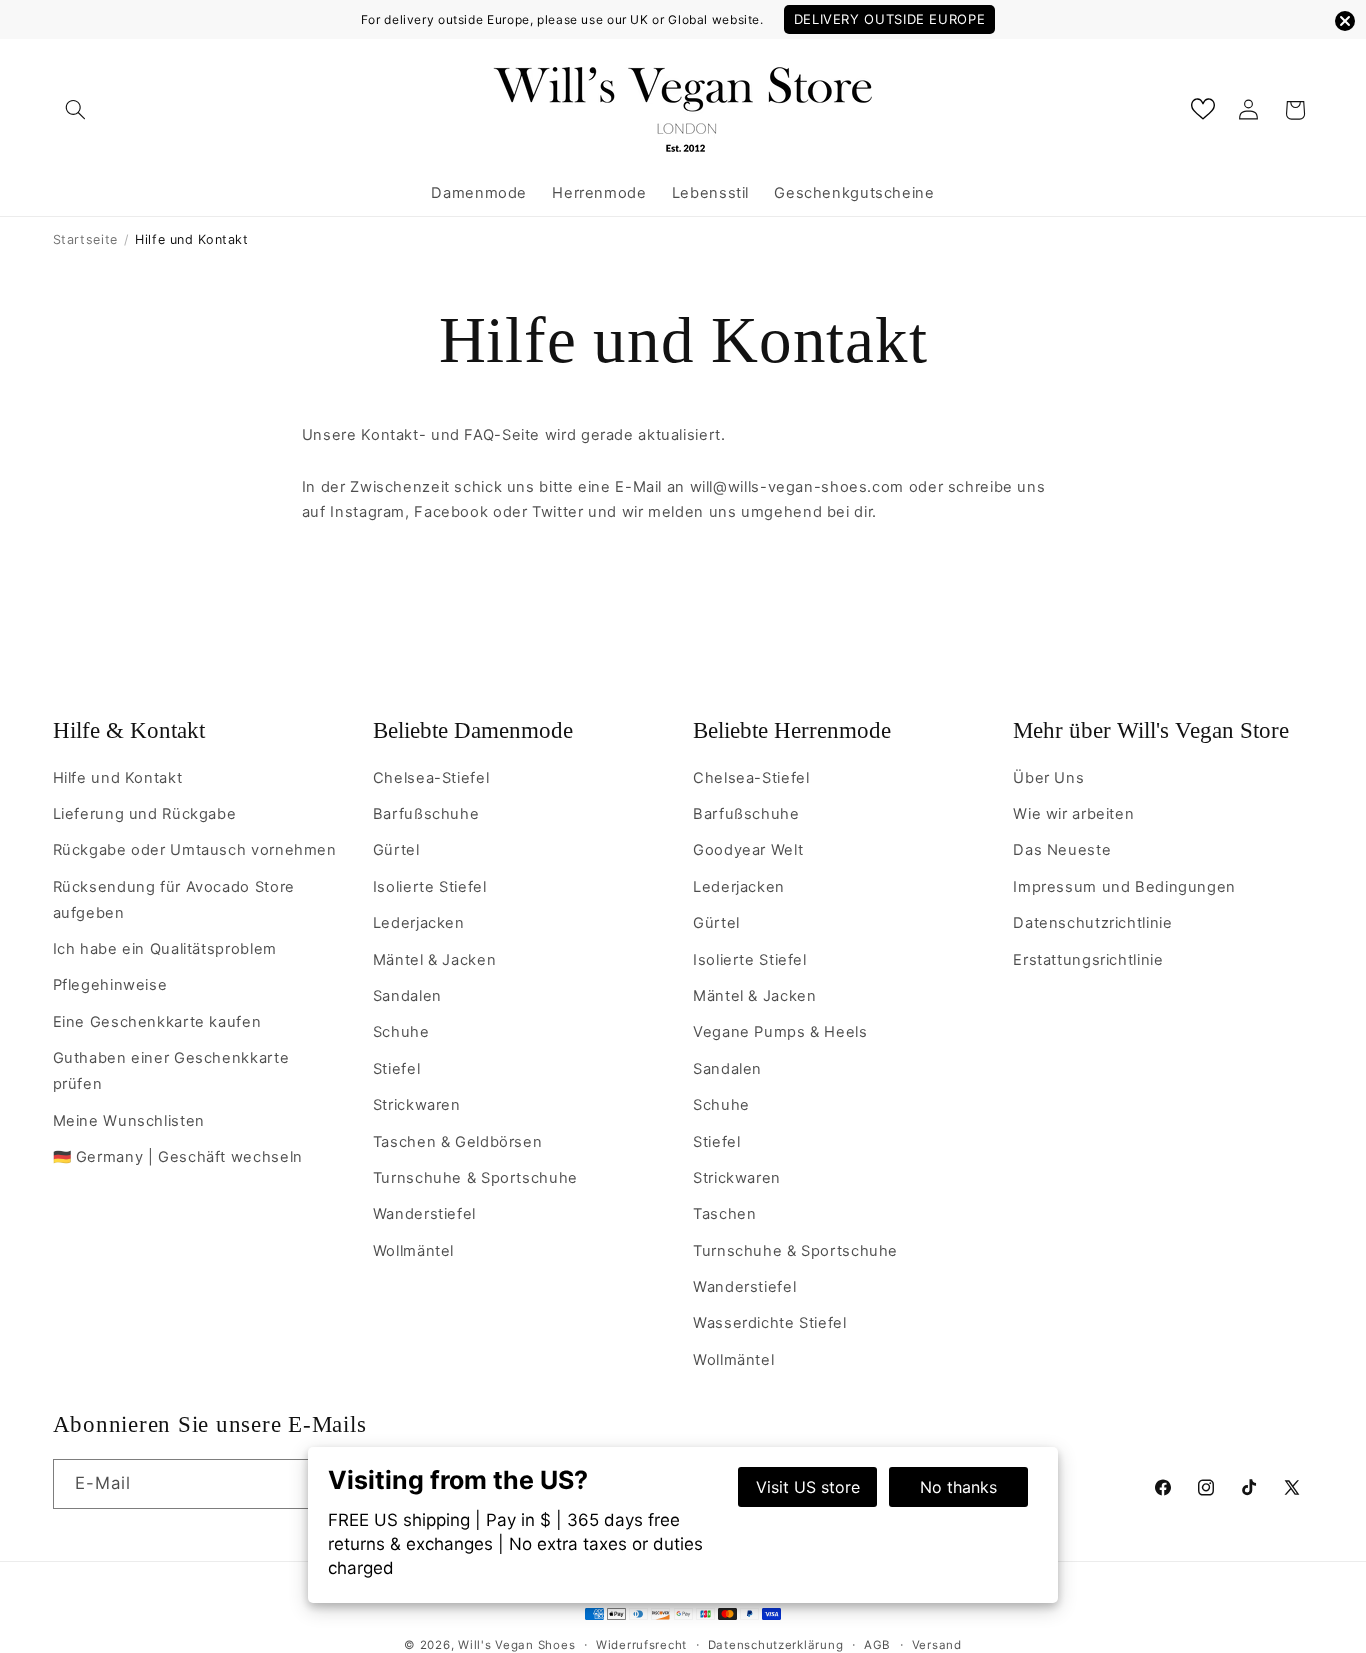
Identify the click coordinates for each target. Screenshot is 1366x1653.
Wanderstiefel (424, 1214)
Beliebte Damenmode (473, 730)
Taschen (724, 1214)
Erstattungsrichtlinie (1088, 960)
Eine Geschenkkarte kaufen (157, 1022)
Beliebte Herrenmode (792, 730)
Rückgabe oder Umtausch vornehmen (195, 850)
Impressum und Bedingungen (1124, 887)
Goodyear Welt (748, 850)
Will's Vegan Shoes (516, 1645)
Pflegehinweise (110, 985)
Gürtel (396, 850)
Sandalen (407, 996)
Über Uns (1048, 778)
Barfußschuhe (426, 814)
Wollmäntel (413, 1251)
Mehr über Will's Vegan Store (1151, 730)
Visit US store (808, 1487)
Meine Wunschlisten (129, 1121)
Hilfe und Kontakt (118, 778)
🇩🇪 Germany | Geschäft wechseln (178, 1157)
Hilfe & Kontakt (129, 730)
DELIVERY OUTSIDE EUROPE (890, 19)
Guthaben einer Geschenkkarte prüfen (171, 1071)
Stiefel (396, 1069)
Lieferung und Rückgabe (145, 814)
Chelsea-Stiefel (431, 778)
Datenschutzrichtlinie (1092, 923)
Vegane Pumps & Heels (780, 1032)
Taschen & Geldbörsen (458, 1142)
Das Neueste (1062, 850)
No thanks (958, 1487)
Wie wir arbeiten (1073, 814)
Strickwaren (417, 1105)
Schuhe (401, 1032)
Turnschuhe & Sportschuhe (475, 1178)
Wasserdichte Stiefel (770, 1323)
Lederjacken (419, 923)
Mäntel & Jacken (434, 960)
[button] (76, 110)
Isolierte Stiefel (430, 887)
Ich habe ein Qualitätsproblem (165, 949)
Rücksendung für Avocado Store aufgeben (174, 900)
